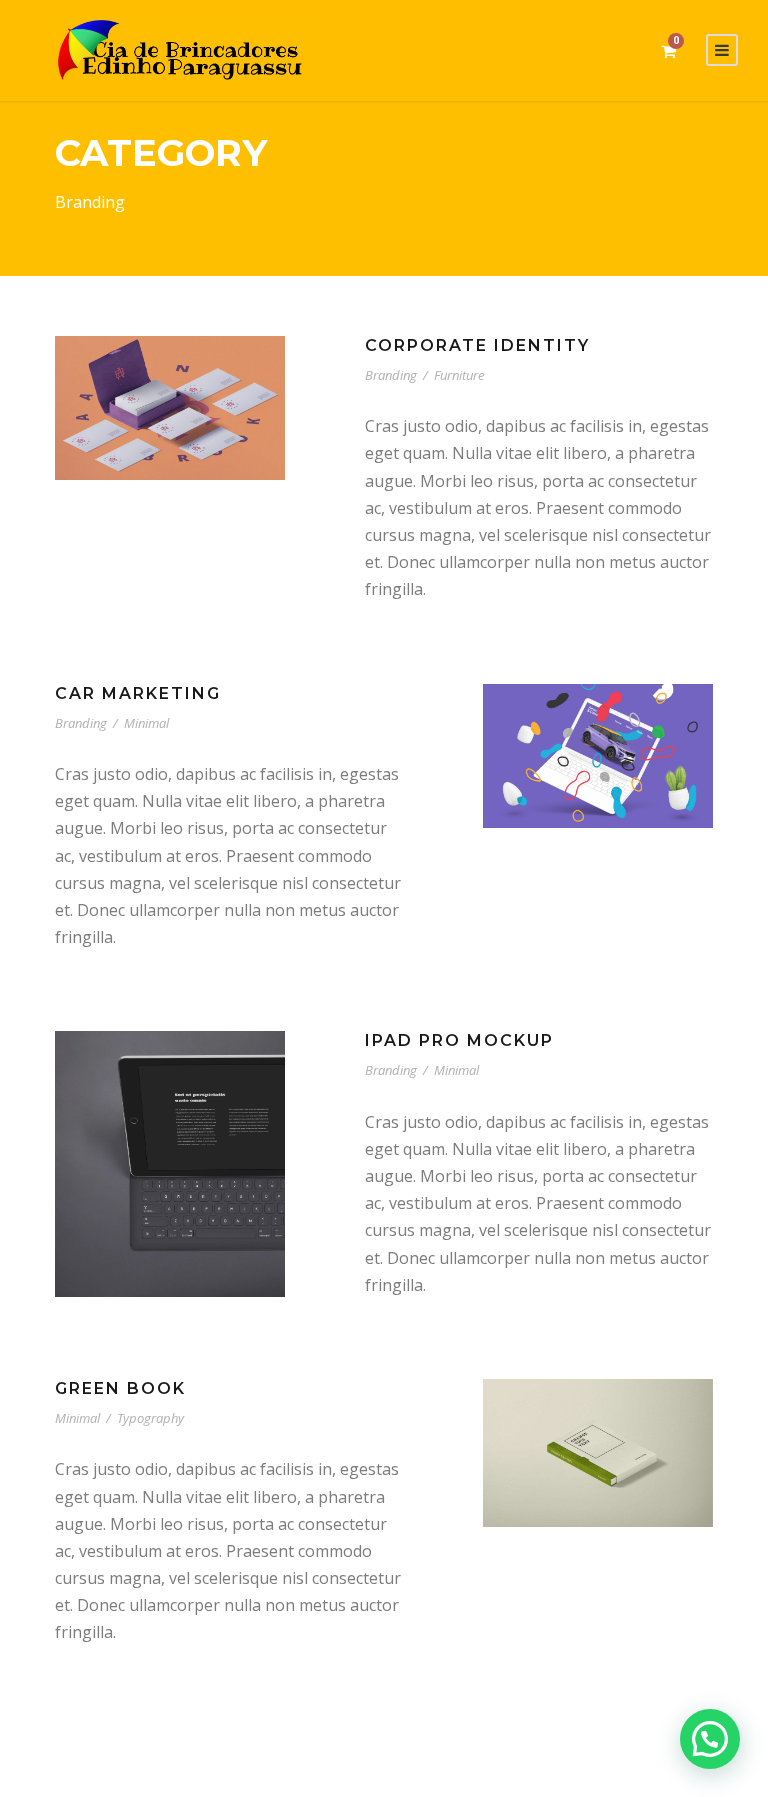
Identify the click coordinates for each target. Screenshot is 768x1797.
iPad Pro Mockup (459, 1040)
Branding (391, 375)
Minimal (146, 723)
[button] (710, 1739)
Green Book (120, 1388)
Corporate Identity (477, 345)
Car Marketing (138, 693)
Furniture (459, 375)
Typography (150, 1418)
